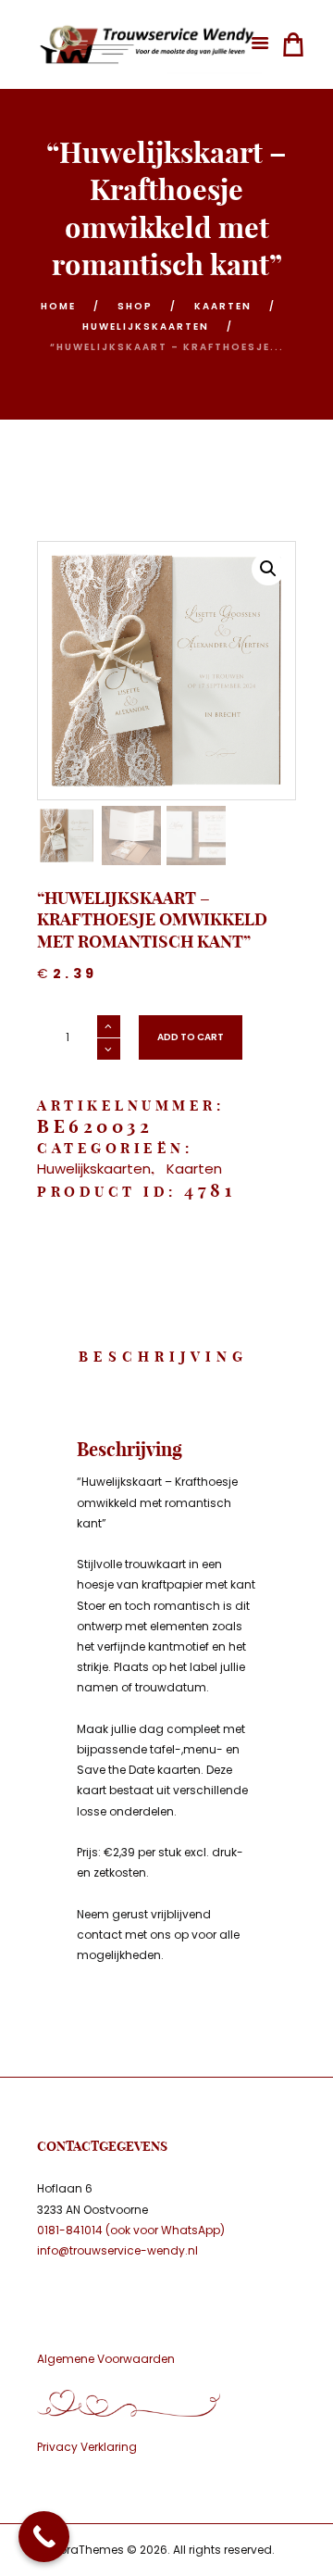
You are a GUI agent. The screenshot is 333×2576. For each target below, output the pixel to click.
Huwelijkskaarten (146, 327)
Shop (135, 306)
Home (58, 306)
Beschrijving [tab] (163, 1357)
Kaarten (223, 306)
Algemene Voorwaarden (106, 2359)
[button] (268, 569)
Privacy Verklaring (87, 2447)
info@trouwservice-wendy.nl (117, 2250)
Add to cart (191, 1037)
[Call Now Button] (44, 2537)
